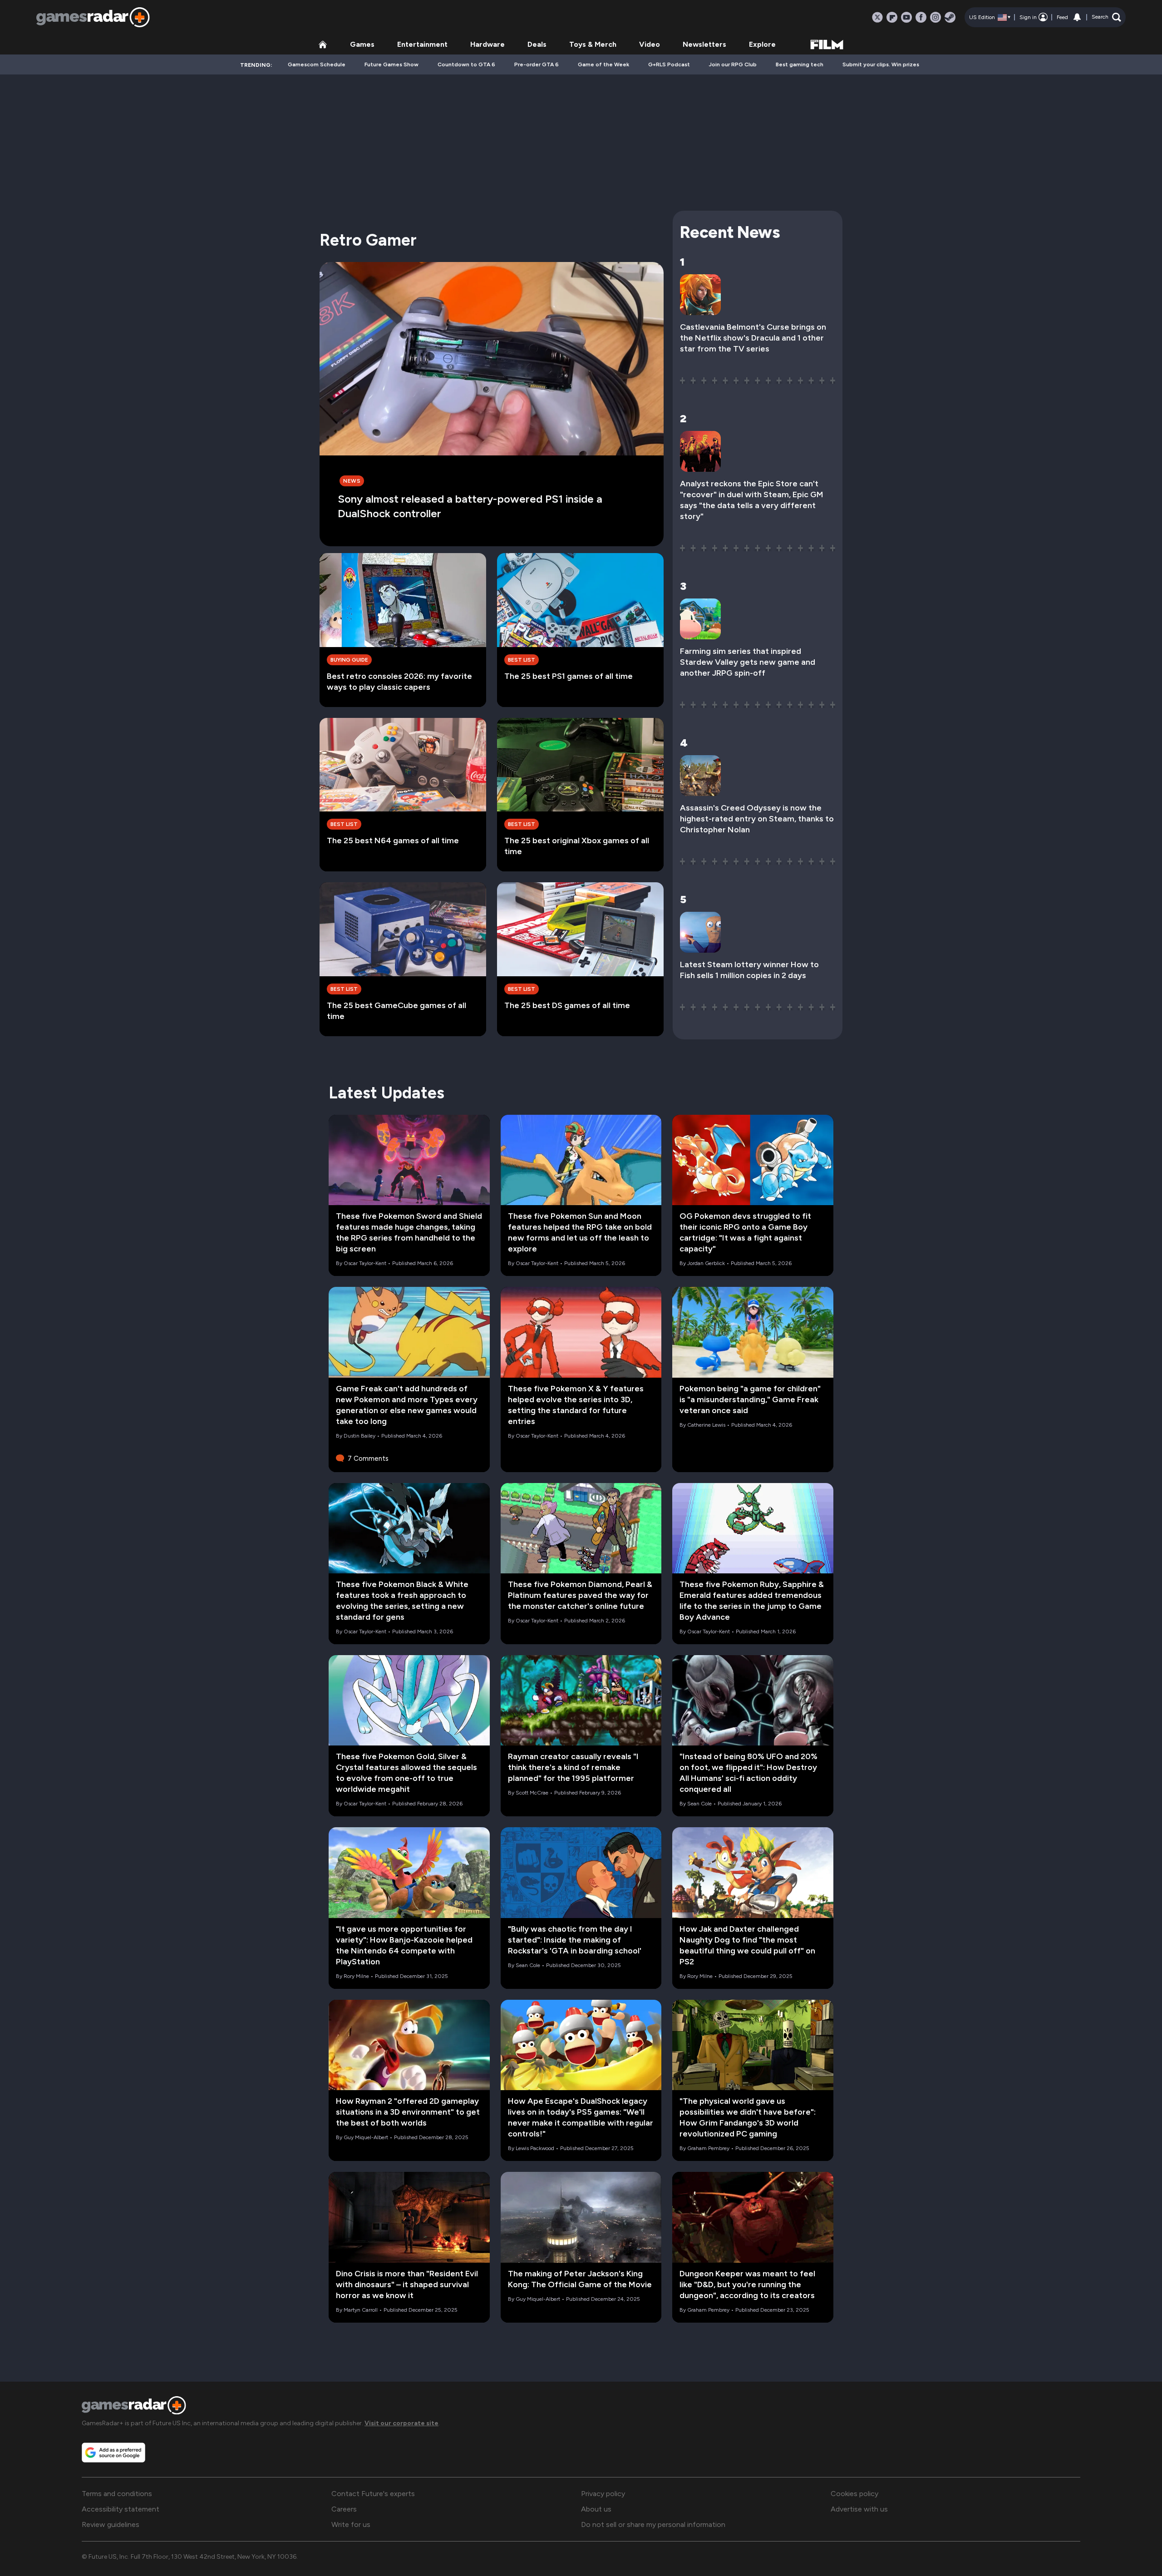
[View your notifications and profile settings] (1077, 17)
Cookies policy (854, 2494)
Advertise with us (859, 2509)
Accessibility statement (121, 2509)
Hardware (487, 44)
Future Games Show (391, 64)
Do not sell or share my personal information (653, 2524)
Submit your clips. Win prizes (881, 64)
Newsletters (704, 44)
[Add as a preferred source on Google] (113, 2452)
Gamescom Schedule (317, 64)
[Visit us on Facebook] (921, 17)
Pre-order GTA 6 (537, 64)
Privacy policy (603, 2494)
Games (362, 44)
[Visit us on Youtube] (906, 17)
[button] (1106, 17)
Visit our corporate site (401, 2423)
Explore (762, 44)
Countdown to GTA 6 (466, 64)
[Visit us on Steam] (950, 17)
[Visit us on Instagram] (936, 17)
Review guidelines (111, 2524)
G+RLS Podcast (669, 64)
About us (596, 2509)
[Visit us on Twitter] (877, 17)
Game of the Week (603, 64)
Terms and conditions (117, 2494)
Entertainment (422, 44)
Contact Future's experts (373, 2494)
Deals (537, 44)
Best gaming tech (800, 64)
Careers (344, 2509)
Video (650, 44)
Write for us (351, 2524)
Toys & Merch (593, 44)
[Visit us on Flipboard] (892, 17)
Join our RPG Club (733, 64)
